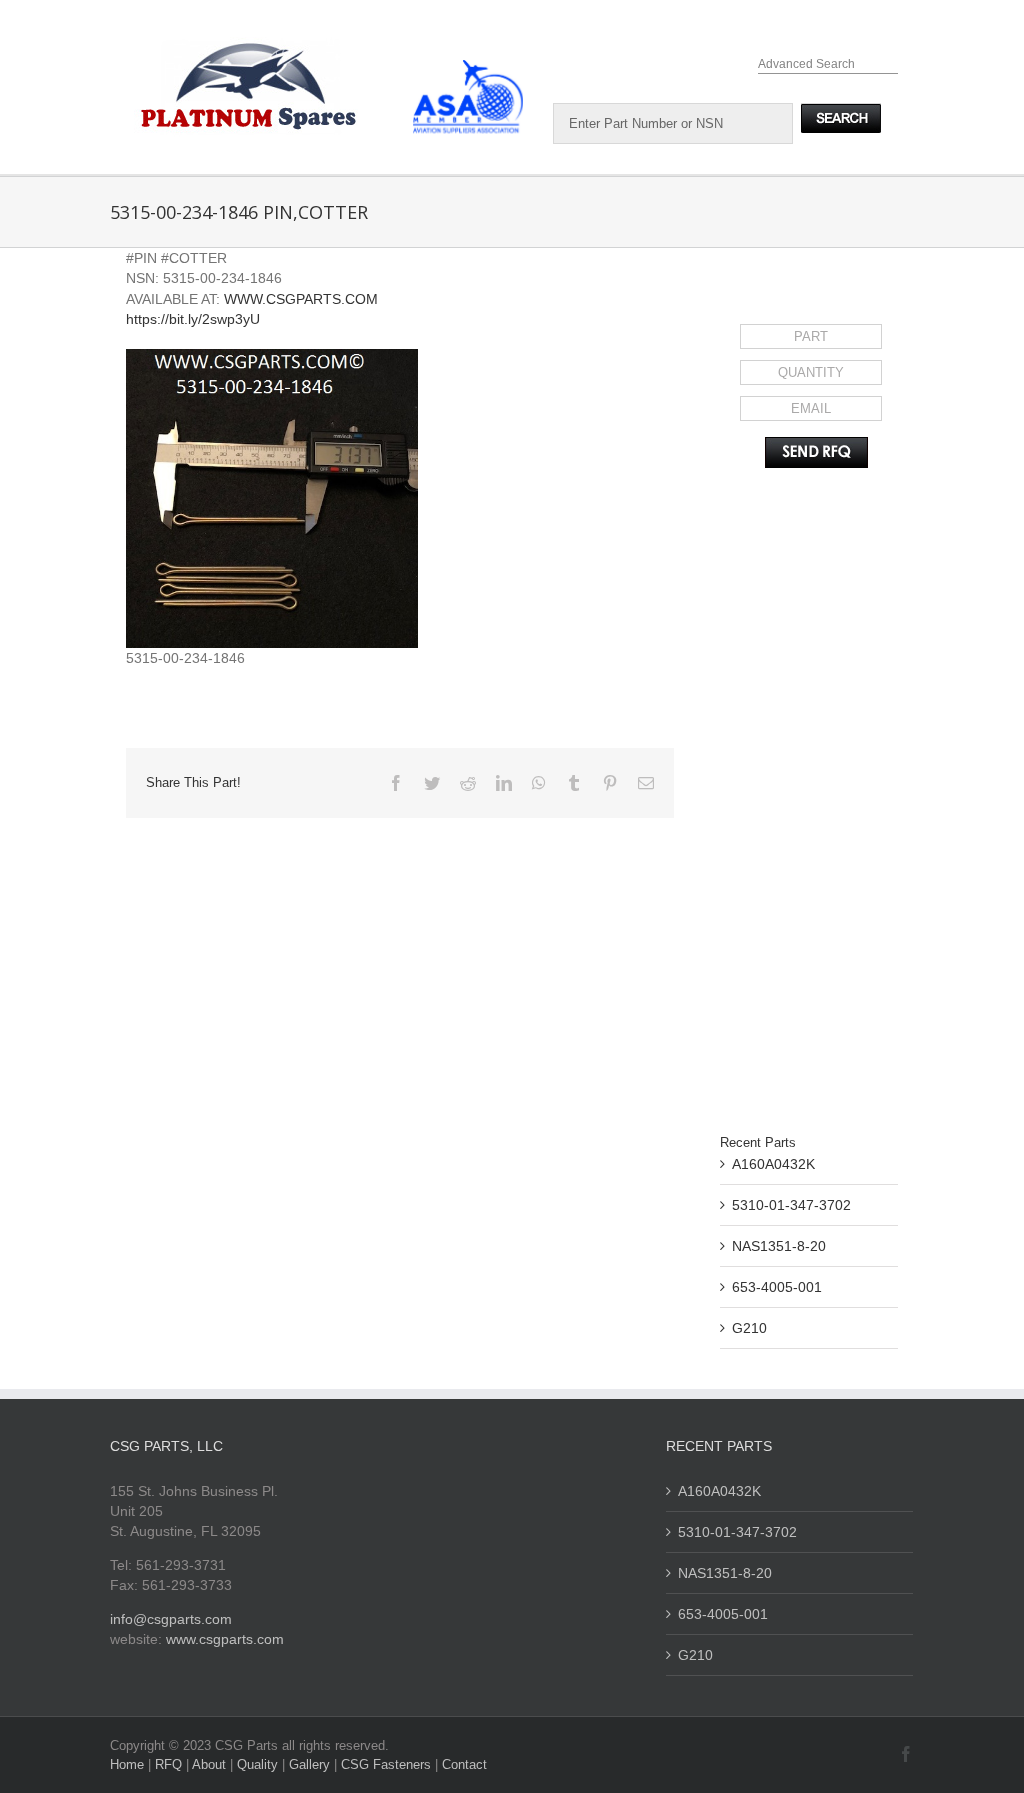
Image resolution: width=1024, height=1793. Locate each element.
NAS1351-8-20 (779, 1246)
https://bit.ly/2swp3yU (193, 319)
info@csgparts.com (171, 1619)
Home (129, 1764)
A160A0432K (773, 1164)
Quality (259, 1764)
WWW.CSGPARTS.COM (301, 299)
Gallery (311, 1764)
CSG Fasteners (386, 1764)
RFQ (170, 1764)
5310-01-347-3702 (791, 1205)
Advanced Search (806, 64)
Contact (464, 1764)
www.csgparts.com (225, 1639)
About (211, 1764)
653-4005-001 (777, 1287)
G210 (749, 1328)
